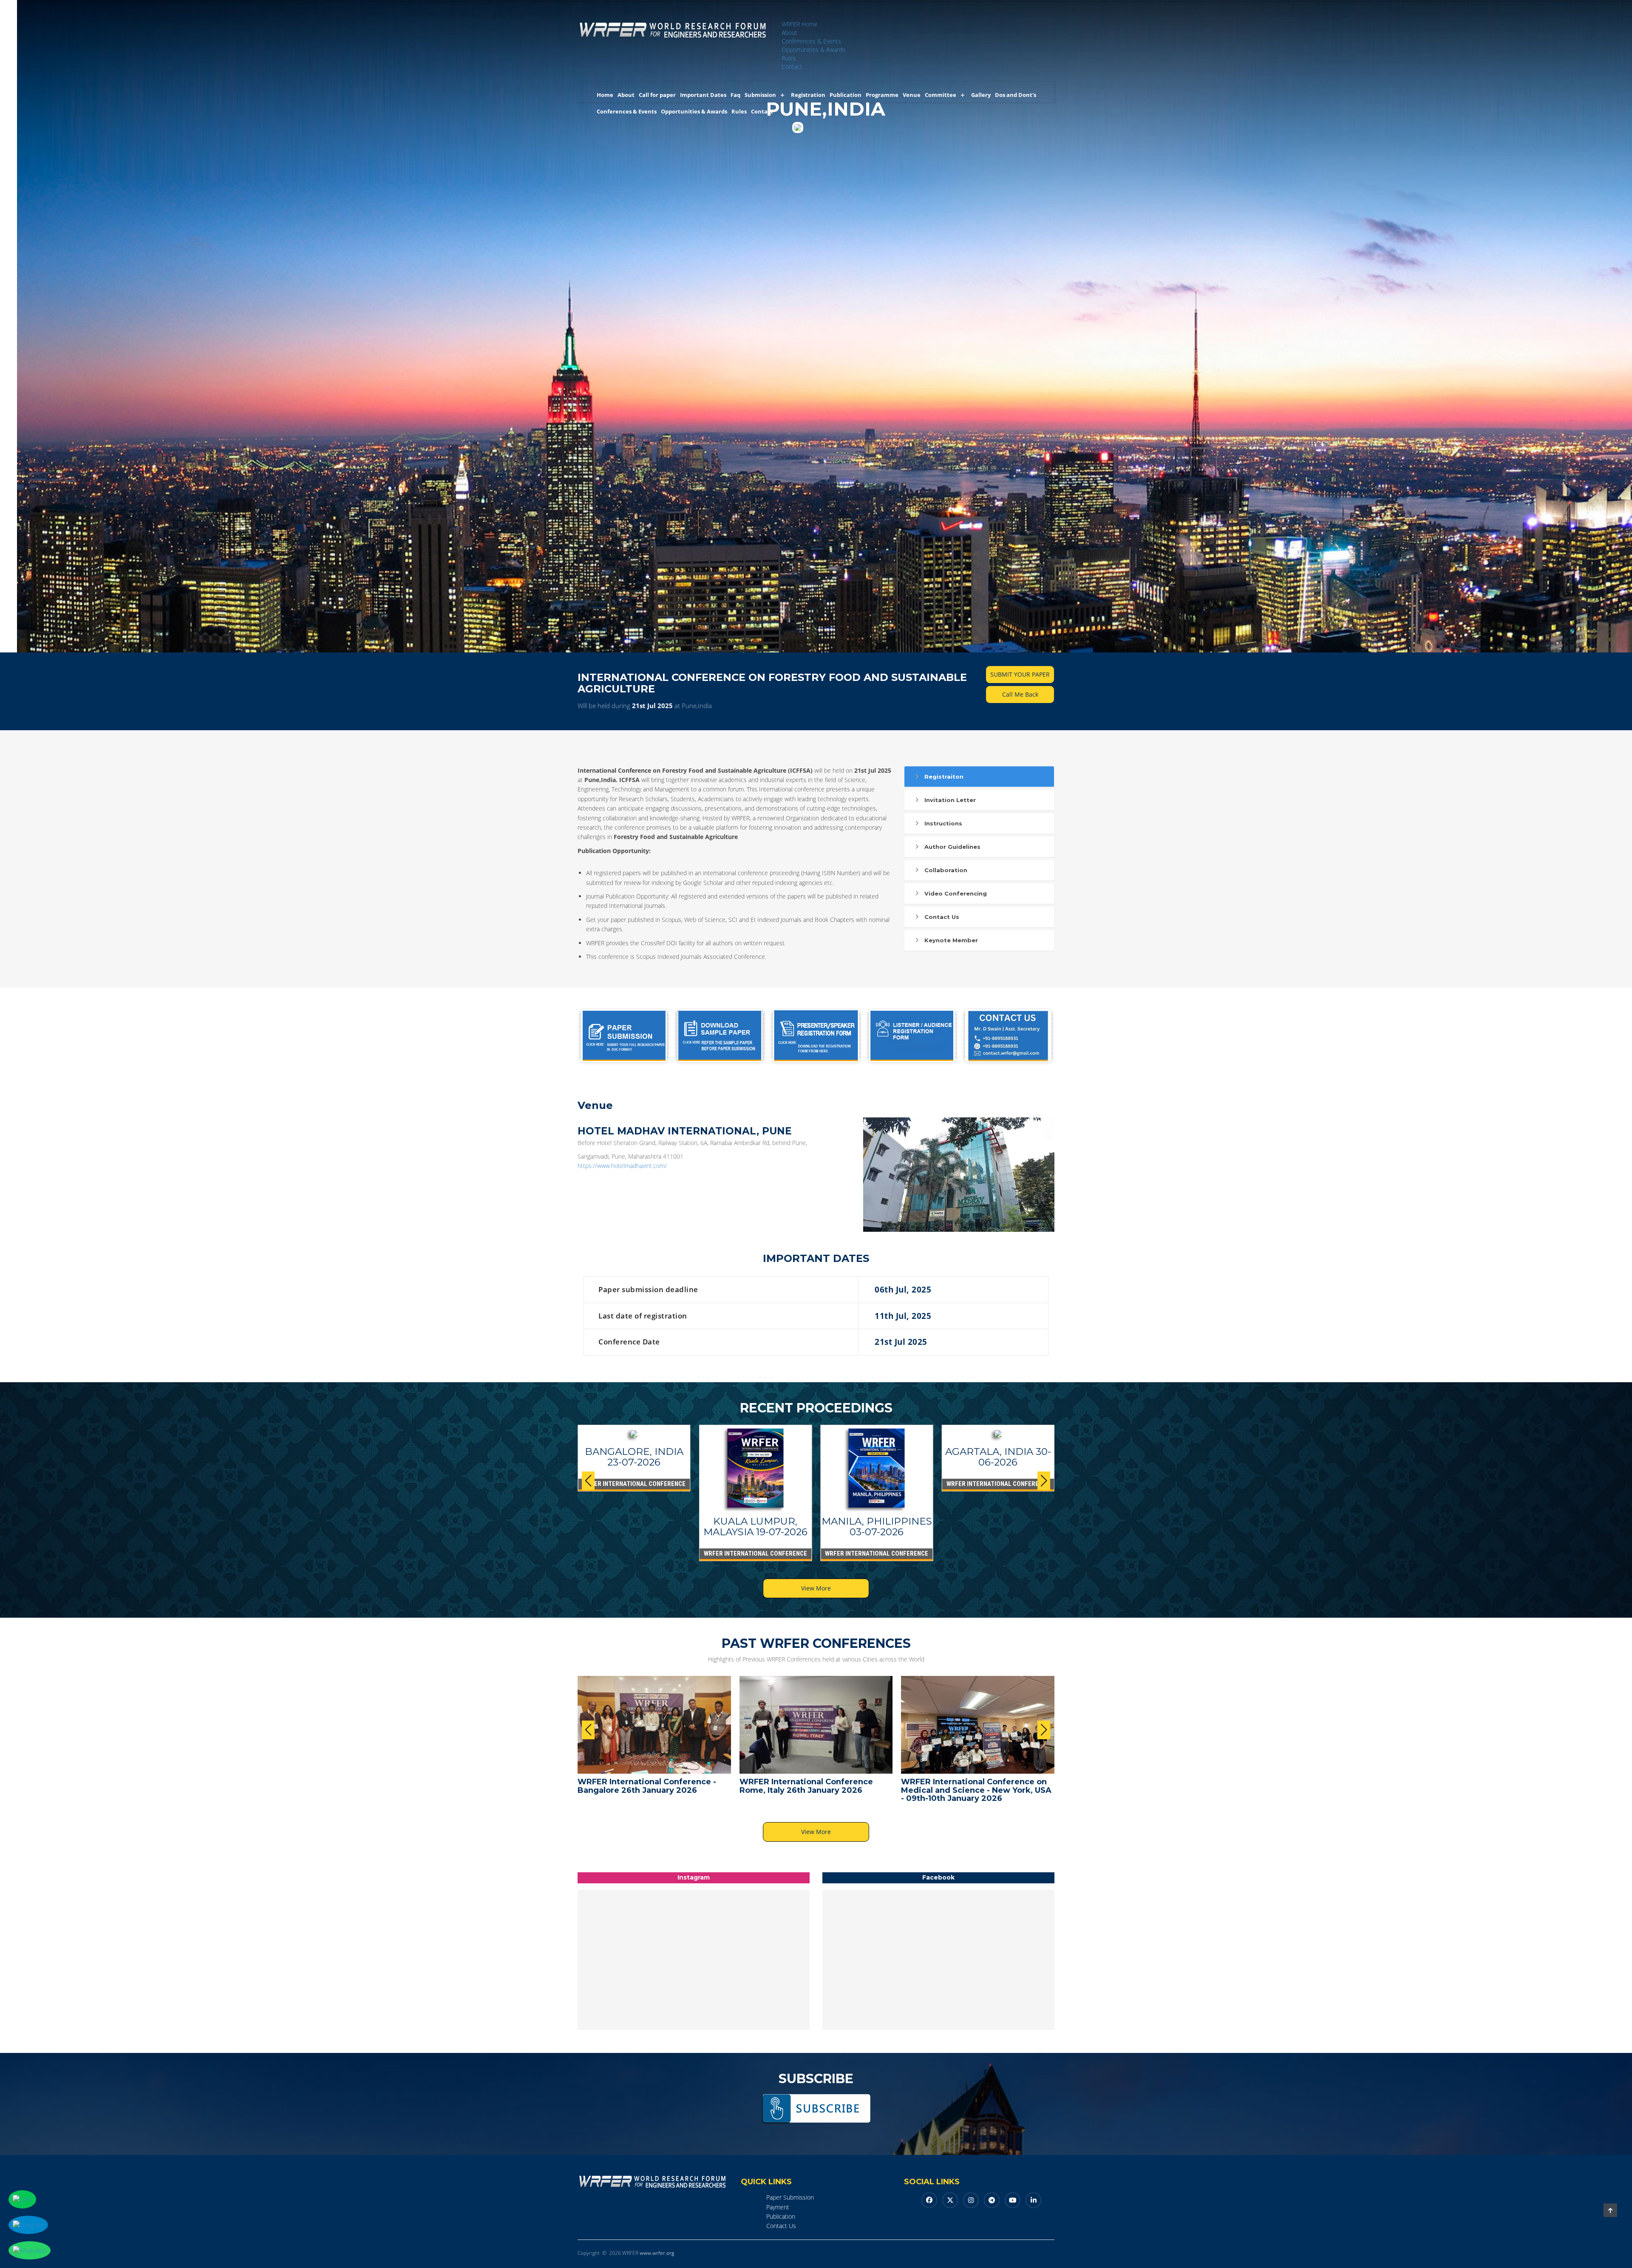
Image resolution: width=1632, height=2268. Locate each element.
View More (816, 1588)
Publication (846, 95)
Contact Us (942, 917)
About (789, 33)
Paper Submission (790, 2197)
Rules (789, 58)
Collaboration (946, 870)
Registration (808, 95)
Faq (735, 95)
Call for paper (657, 95)
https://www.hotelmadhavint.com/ (622, 1166)
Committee (941, 95)
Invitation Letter (950, 800)
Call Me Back (1020, 694)
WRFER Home (800, 24)
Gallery (981, 95)
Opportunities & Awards (813, 50)
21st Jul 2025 (652, 706)
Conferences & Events (811, 41)
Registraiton (944, 777)
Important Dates (703, 95)
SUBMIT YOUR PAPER (1020, 674)
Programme (882, 95)
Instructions (943, 823)
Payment (778, 2207)
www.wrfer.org (657, 2253)
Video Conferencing (956, 893)
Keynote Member (951, 940)
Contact (792, 67)
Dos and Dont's (1016, 95)
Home (605, 95)
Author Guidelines (952, 847)
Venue (912, 95)
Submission (760, 95)
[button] (1044, 1481)
